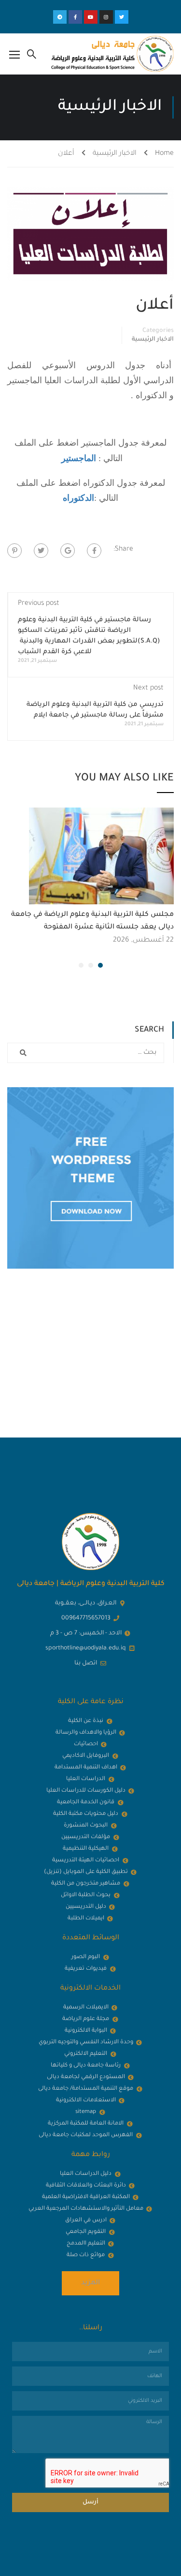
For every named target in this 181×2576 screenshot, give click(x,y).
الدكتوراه (78, 498)
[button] (100, 965)
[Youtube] (91, 17)
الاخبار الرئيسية (115, 154)
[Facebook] (94, 551)
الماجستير (79, 458)
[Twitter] (122, 17)
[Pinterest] (14, 551)
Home (164, 154)
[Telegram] (60, 17)
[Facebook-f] (75, 17)
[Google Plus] (68, 551)
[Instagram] (106, 17)
